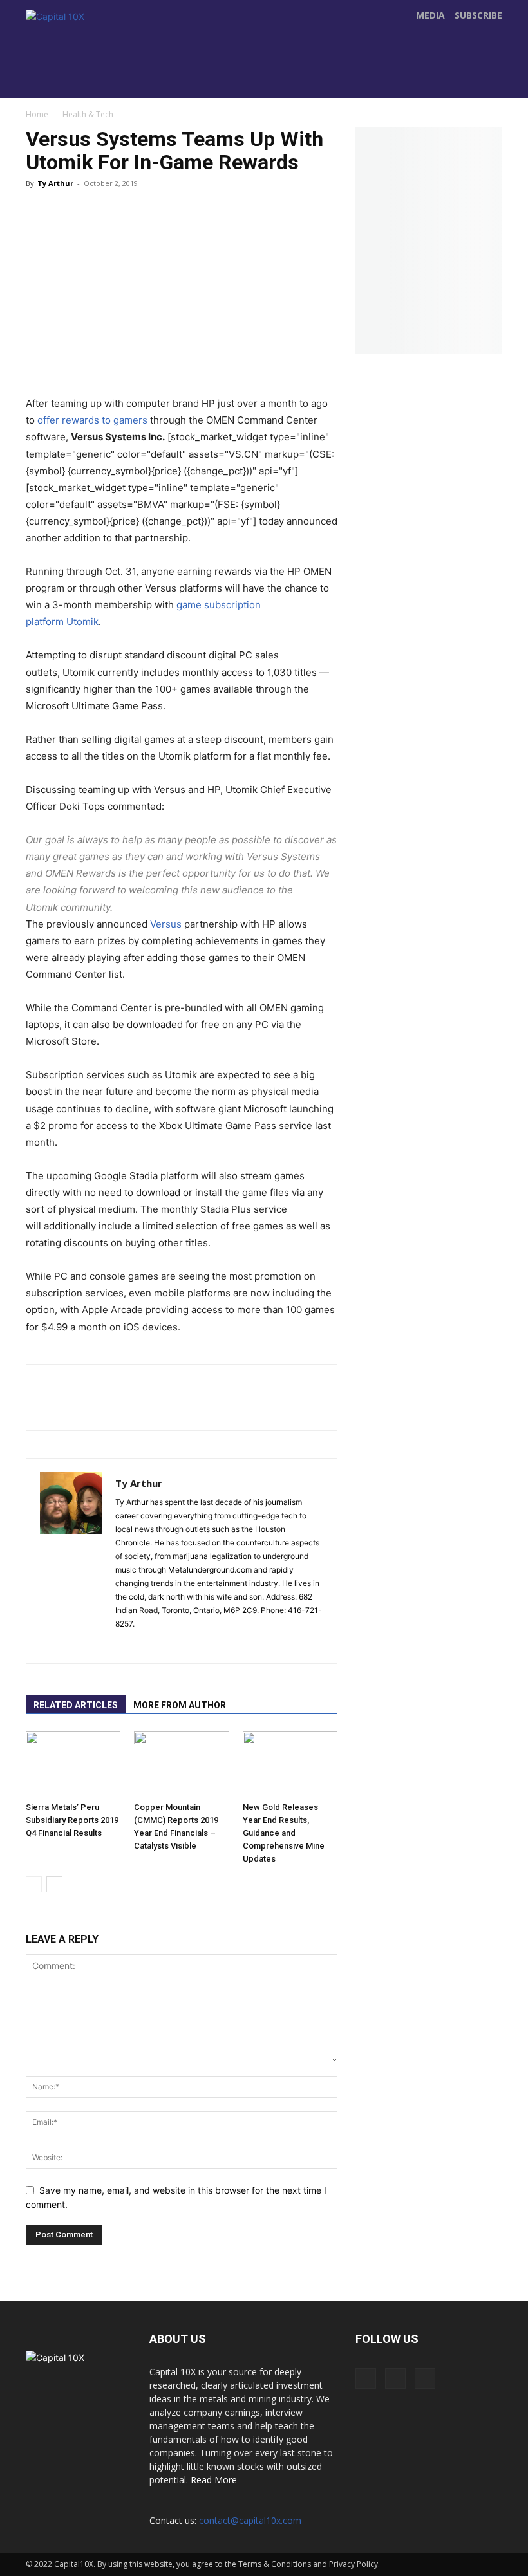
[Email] (259, 219)
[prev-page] (34, 1884)
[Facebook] (205, 71)
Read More (214, 2480)
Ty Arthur (55, 183)
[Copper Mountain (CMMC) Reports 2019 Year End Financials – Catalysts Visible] (181, 1764)
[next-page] (54, 1884)
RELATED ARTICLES (76, 1705)
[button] (489, 84)
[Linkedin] (220, 219)
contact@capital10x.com (250, 2520)
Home (37, 114)
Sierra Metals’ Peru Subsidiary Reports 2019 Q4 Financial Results (72, 1820)
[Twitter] (232, 71)
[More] (298, 219)
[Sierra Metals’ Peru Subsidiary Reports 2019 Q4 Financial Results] (73, 1764)
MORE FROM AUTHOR (180, 1705)
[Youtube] (259, 71)
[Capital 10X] (89, 52)
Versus (166, 924)
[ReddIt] (182, 219)
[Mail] (149, 1645)
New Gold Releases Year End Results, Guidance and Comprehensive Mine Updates (284, 1833)
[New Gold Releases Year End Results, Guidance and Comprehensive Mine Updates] (290, 1764)
